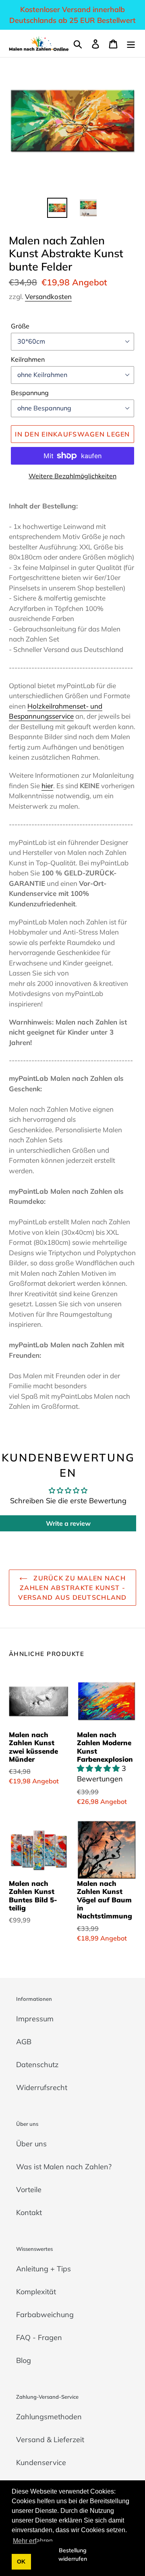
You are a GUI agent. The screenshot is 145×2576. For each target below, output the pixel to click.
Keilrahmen (28, 359)
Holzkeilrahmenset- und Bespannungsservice (56, 711)
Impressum (35, 2019)
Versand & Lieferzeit (50, 2440)
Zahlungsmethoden (49, 2417)
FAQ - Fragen (39, 2337)
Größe (20, 326)
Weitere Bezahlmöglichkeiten (72, 476)
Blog (24, 2360)
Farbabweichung (45, 2315)
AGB (24, 2042)
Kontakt (29, 2212)
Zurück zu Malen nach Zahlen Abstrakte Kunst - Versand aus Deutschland (72, 1588)
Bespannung (30, 393)
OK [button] (21, 2562)
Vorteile (29, 2190)
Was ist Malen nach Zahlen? (64, 2167)
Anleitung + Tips (43, 2269)
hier (47, 786)
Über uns (31, 2144)
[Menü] (131, 43)
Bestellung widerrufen (73, 2554)
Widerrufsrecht (42, 2087)
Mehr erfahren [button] (33, 2541)
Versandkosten (48, 296)
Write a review (68, 1523)
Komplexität (36, 2292)
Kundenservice (41, 2462)
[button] (99, 1768)
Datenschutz (37, 2065)
